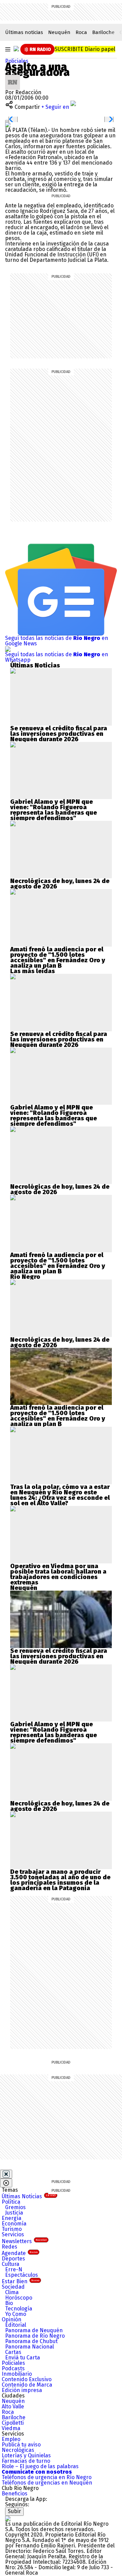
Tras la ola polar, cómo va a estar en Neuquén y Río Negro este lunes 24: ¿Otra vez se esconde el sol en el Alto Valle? (60, 1495)
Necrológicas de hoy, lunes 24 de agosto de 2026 (60, 884)
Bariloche (103, 32)
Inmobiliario (17, 2374)
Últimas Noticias (29, 2196)
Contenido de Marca (27, 2385)
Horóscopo (19, 2298)
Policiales (17, 61)
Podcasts (13, 2368)
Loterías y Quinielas (26, 2455)
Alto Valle (13, 2406)
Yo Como (16, 2314)
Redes (9, 2247)
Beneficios (15, 2494)
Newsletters (24, 2241)
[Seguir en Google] (8, 125)
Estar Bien (21, 2281)
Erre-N (14, 2269)
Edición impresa (22, 2390)
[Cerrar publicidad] (6, 2174)
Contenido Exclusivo (27, 2379)
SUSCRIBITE (85, 49)
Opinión (12, 2319)
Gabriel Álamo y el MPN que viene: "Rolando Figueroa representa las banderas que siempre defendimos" (54, 810)
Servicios (13, 2234)
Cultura (11, 2264)
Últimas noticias (24, 32)
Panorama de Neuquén (34, 2330)
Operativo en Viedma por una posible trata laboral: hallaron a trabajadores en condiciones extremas (58, 1574)
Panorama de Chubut (31, 2341)
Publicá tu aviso (21, 2445)
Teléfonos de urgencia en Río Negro (47, 2477)
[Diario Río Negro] (16, 49)
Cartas (13, 2352)
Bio (9, 2303)
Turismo (12, 2229)
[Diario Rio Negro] (8, 2518)
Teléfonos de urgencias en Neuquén (47, 2483)
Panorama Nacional (29, 2347)
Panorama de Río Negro (35, 2336)
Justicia (14, 2213)
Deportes (13, 2259)
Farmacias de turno (26, 2461)
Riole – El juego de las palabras (40, 2466)
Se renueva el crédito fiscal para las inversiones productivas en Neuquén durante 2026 (59, 734)
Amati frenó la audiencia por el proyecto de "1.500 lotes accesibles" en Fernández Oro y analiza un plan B (58, 957)
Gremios (15, 2207)
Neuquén (59, 32)
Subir (14, 2511)
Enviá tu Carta (23, 2358)
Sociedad (13, 2287)
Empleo (11, 2439)
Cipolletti (13, 2423)
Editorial (16, 2325)
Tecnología (19, 2309)
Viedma (11, 2428)
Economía (14, 2224)
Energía (12, 2218)
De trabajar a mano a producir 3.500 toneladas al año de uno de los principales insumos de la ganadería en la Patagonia (60, 1880)
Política (11, 2202)
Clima (12, 2292)
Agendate (20, 2253)
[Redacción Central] (13, 77)
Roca (81, 32)
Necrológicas (18, 2450)
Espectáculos (22, 2275)
